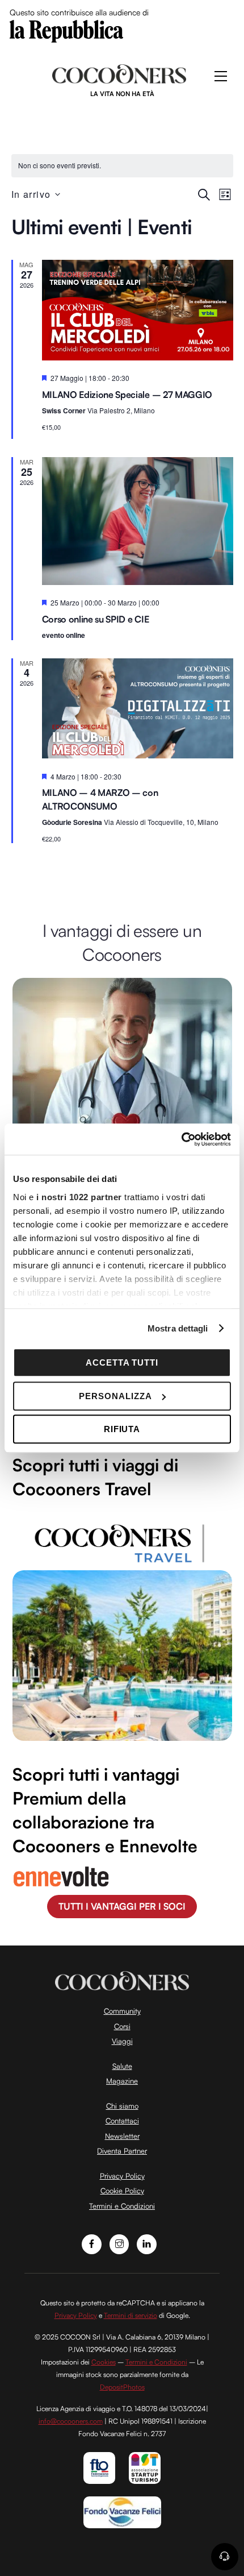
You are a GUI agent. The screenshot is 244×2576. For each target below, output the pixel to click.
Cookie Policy (122, 2191)
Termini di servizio (131, 2315)
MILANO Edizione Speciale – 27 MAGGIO (127, 395)
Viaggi (122, 2041)
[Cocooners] (119, 79)
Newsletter (122, 2136)
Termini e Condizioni (122, 2206)
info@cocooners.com (71, 2421)
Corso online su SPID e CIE (96, 619)
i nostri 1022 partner (79, 1197)
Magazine (122, 2081)
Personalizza (115, 1396)
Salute (122, 2066)
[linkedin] (147, 2243)
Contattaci (122, 2121)
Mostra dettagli (178, 1328)
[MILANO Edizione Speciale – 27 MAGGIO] (138, 312)
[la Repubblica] (66, 30)
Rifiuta (122, 1429)
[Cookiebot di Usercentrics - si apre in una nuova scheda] (181, 1139)
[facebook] (92, 2243)
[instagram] (119, 2243)
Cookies (104, 2362)
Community (122, 2011)
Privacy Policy (122, 2176)
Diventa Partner (122, 2151)
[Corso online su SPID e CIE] (138, 523)
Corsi (122, 2026)
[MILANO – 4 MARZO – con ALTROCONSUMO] (138, 711)
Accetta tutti (122, 1362)
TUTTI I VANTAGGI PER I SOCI (122, 1906)
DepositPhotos (122, 2387)
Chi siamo (122, 2106)
